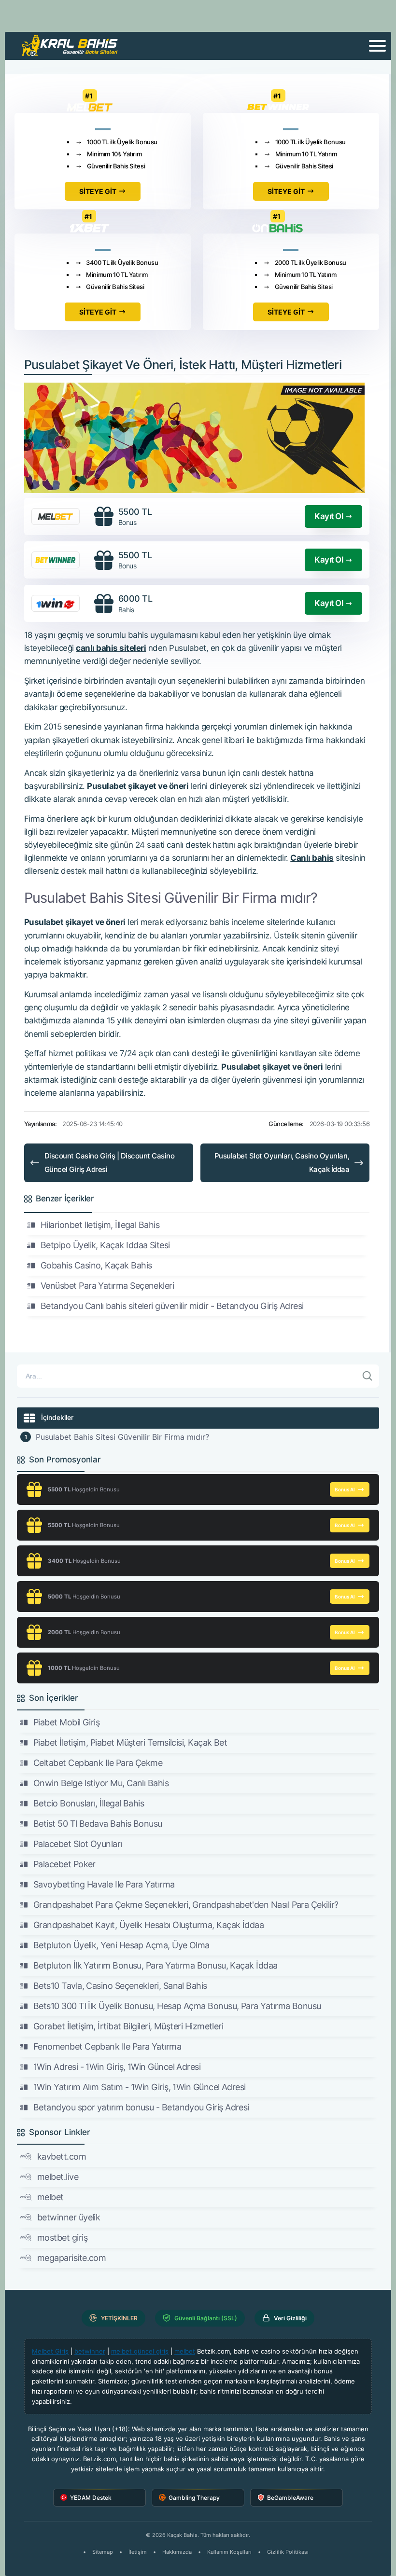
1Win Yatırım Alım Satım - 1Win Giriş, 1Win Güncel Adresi (140, 2087)
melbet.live (58, 2177)
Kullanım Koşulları (229, 2552)
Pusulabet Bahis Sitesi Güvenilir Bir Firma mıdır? (122, 1437)
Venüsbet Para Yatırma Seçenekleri (107, 1286)
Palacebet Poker (64, 1864)
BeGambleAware (290, 2498)
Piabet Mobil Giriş (66, 1722)
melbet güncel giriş (140, 2351)
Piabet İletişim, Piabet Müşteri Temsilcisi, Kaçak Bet (130, 1743)
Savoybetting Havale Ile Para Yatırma (104, 1884)
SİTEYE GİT (98, 191)
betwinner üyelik (69, 2217)
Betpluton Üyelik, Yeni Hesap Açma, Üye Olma (121, 1945)
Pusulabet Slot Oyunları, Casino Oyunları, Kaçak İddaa (282, 1163)
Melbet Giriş (50, 2351)
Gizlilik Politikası (288, 2552)
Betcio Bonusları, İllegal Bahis (89, 1803)
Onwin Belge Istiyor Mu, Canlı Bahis (101, 1783)
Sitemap (103, 2552)
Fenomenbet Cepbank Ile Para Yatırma (107, 2046)
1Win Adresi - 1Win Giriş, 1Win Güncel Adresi (117, 2067)
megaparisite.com (71, 2258)
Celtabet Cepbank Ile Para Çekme (98, 1763)
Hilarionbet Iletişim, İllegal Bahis (100, 1225)
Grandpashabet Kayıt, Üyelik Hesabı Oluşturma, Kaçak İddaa (148, 1925)
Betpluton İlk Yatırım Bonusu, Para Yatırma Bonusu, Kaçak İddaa (156, 1965)
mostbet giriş (62, 2238)
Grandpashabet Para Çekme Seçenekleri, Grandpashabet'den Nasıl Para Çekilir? (186, 1905)
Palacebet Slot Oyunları (78, 1844)
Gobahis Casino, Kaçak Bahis (96, 1265)
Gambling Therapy (194, 2498)
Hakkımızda (177, 2552)
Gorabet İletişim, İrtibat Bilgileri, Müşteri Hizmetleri (128, 2026)
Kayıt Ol (329, 516)
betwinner (90, 2351)
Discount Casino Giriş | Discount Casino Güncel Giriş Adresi (109, 1163)
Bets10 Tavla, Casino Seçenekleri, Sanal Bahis (120, 1986)
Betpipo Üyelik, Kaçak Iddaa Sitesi (105, 1245)
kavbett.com (62, 2156)
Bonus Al (345, 1489)
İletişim (138, 2552)
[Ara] (368, 1376)
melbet (50, 2197)
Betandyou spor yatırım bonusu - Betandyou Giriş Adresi (141, 2107)
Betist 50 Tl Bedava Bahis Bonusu (98, 1824)
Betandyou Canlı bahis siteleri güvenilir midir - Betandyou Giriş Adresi (172, 1306)
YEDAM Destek (91, 2498)
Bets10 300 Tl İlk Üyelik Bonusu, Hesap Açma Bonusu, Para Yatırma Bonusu (177, 2006)
